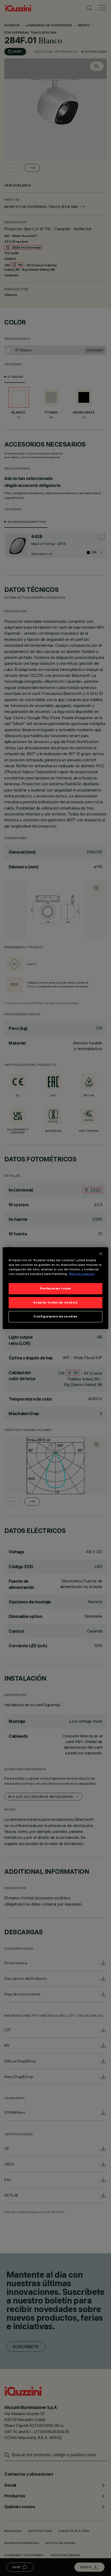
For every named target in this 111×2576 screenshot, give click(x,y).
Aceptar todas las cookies (55, 1302)
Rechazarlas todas (55, 1288)
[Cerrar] (101, 1253)
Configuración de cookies (55, 1316)
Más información (82, 1274)
